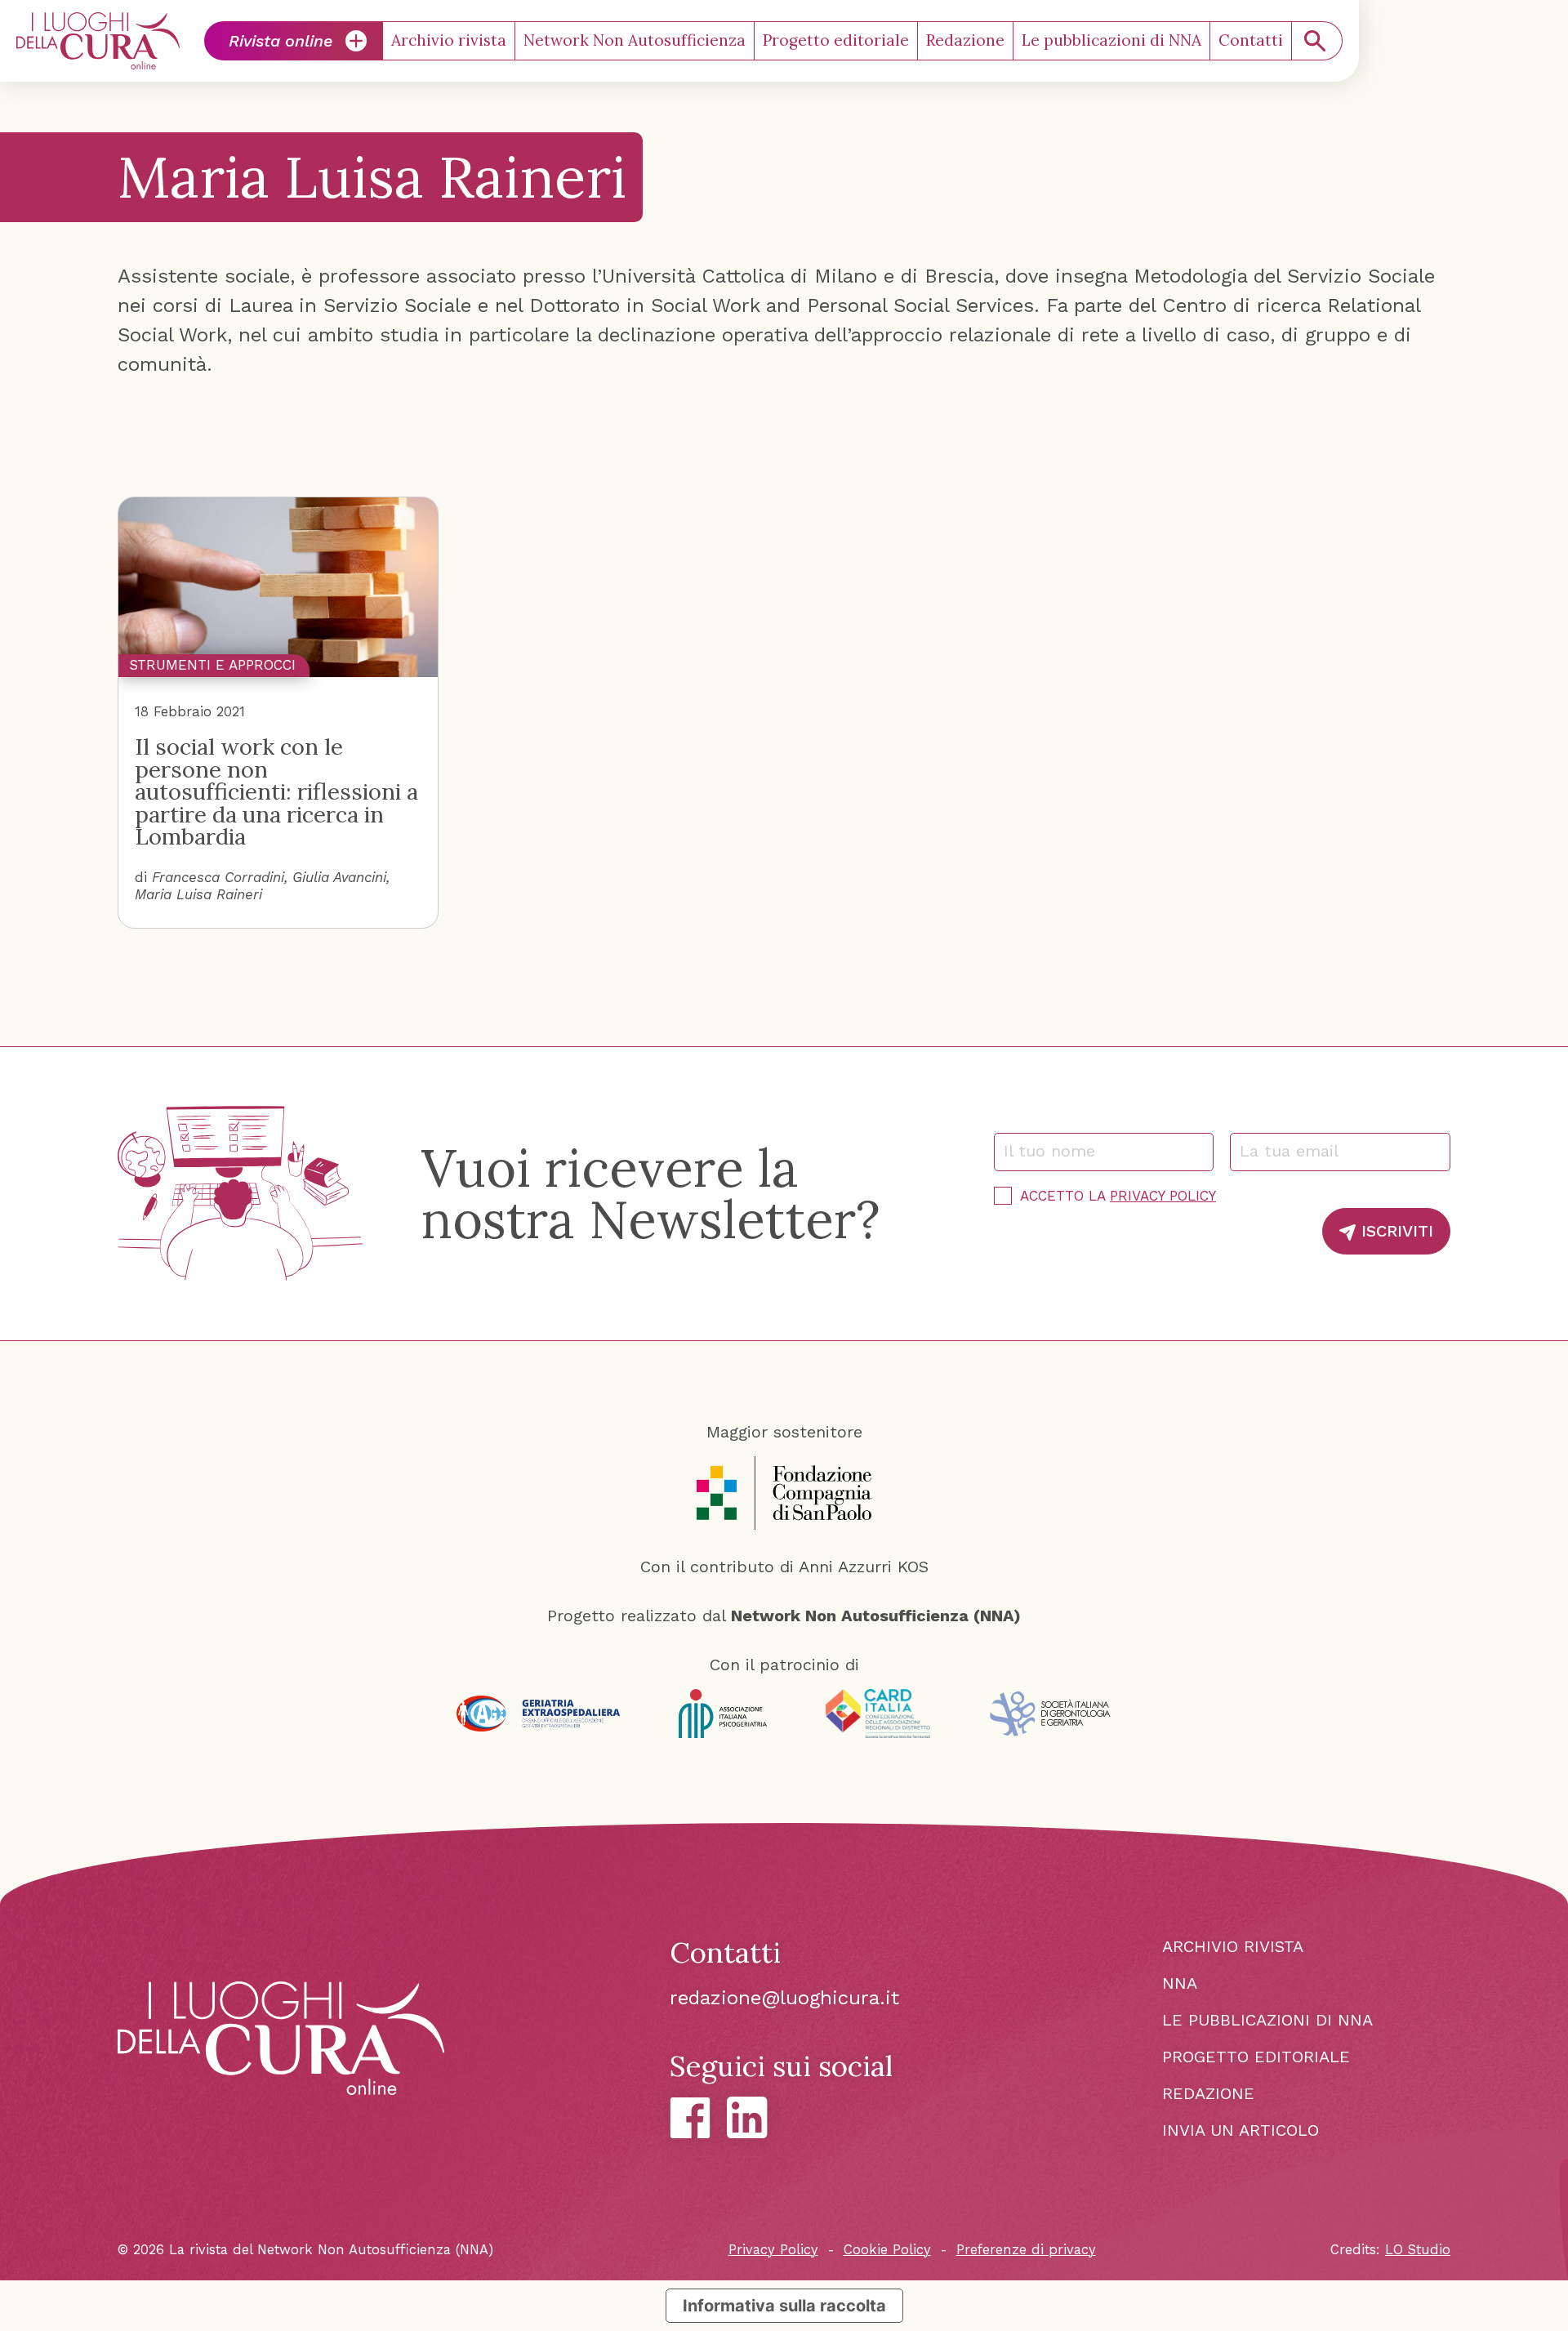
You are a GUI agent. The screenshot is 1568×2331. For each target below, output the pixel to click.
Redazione (965, 40)
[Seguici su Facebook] (690, 2118)
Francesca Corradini (218, 877)
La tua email (1296, 1151)
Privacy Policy (1163, 1196)
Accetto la (1118, 1196)
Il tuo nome (1057, 1151)
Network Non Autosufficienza (635, 40)
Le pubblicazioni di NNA (1111, 40)
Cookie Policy (887, 2250)
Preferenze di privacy (1026, 2250)
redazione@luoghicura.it (784, 1998)
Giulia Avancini (339, 877)
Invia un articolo (1241, 2130)
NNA (1180, 1983)
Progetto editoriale (836, 40)
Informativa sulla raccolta (784, 2306)
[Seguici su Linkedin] (747, 2117)
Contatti (1251, 40)
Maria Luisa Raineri (198, 894)
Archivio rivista (449, 40)
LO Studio (1418, 2250)
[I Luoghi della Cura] (98, 41)
